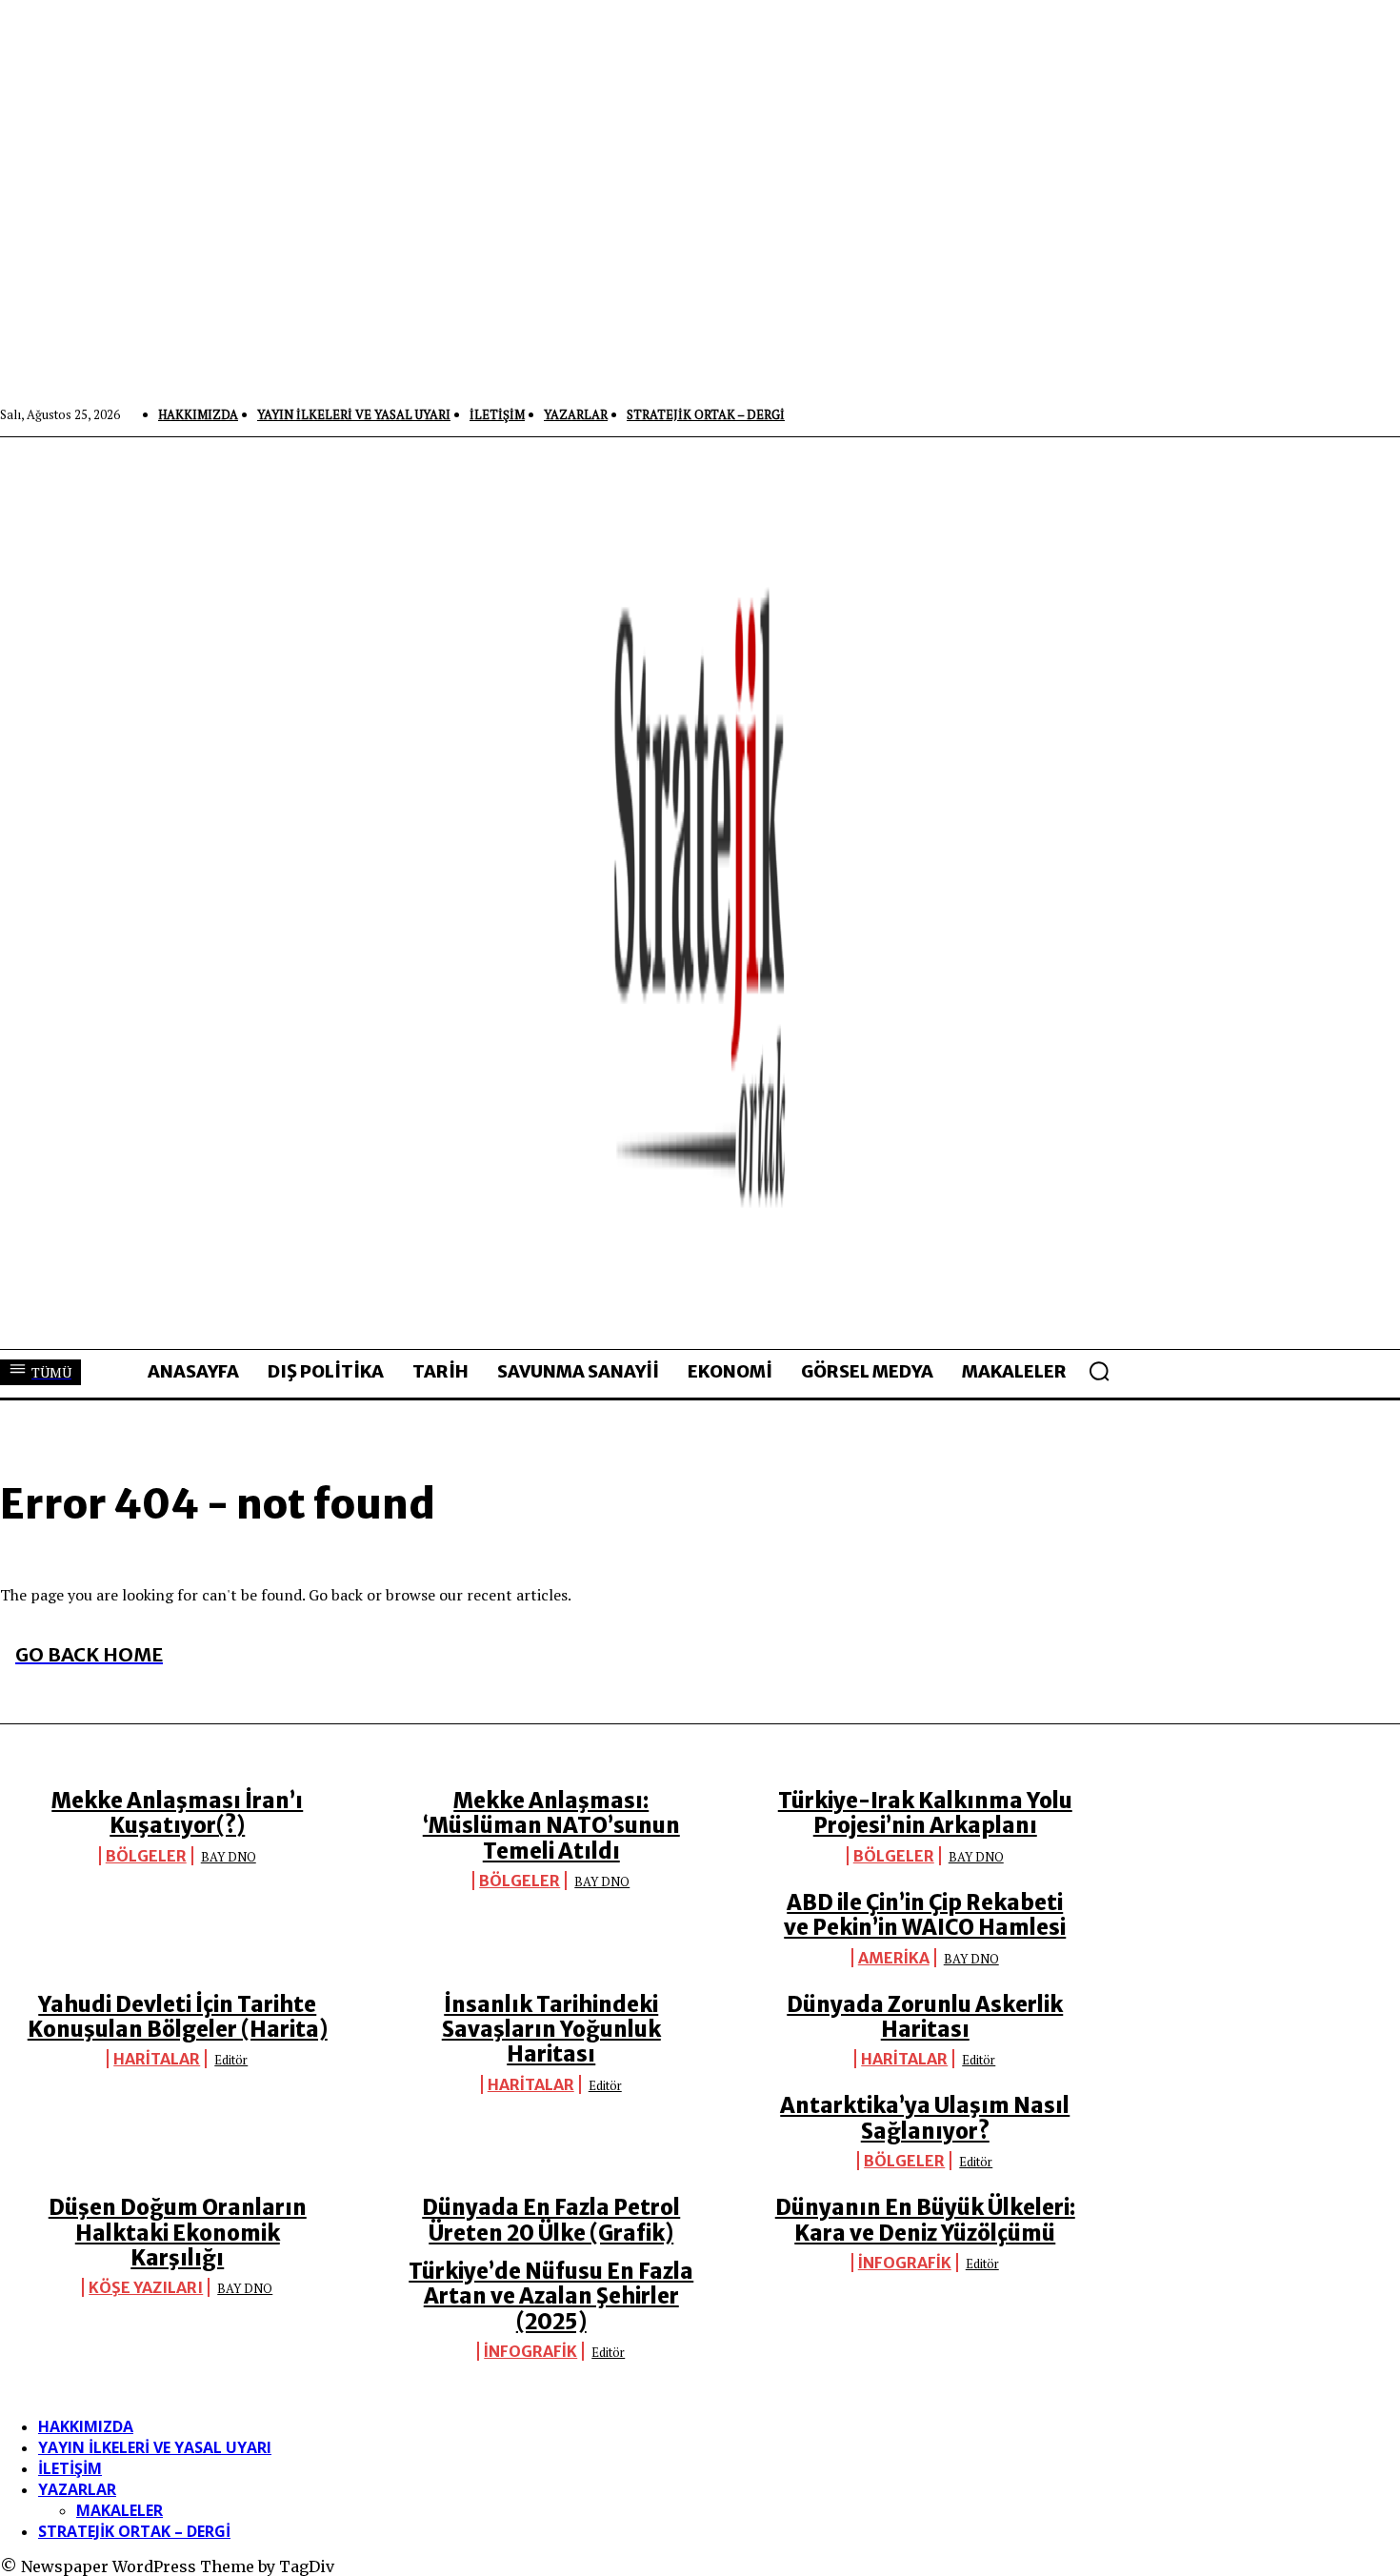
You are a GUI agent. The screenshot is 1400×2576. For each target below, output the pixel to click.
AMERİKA (894, 1958)
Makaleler (120, 2510)
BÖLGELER (146, 1856)
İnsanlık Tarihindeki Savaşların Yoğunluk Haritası (551, 2030)
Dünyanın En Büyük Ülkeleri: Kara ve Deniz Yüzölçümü (925, 2220)
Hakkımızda (86, 2426)
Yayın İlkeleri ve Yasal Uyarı (155, 2447)
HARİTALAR (157, 2059)
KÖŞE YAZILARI (146, 2287)
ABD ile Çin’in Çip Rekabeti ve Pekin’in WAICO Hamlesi (925, 1915)
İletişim (70, 2468)
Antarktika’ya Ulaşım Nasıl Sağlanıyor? (925, 2118)
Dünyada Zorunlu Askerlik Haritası (925, 2017)
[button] (1099, 1371)
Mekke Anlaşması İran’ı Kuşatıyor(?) (177, 1813)
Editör (231, 2060)
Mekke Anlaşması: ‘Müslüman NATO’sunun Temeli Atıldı (551, 1826)
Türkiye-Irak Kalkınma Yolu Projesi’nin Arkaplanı (925, 1813)
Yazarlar (77, 2489)
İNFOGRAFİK (905, 2263)
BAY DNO (229, 1857)
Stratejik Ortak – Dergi (134, 2531)
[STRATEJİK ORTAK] (700, 893)
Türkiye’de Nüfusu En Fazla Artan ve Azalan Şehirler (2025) (551, 2296)
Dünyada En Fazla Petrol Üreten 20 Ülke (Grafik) (551, 2220)
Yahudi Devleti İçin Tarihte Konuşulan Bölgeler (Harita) (178, 2017)
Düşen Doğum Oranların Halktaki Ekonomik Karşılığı (178, 2233)
